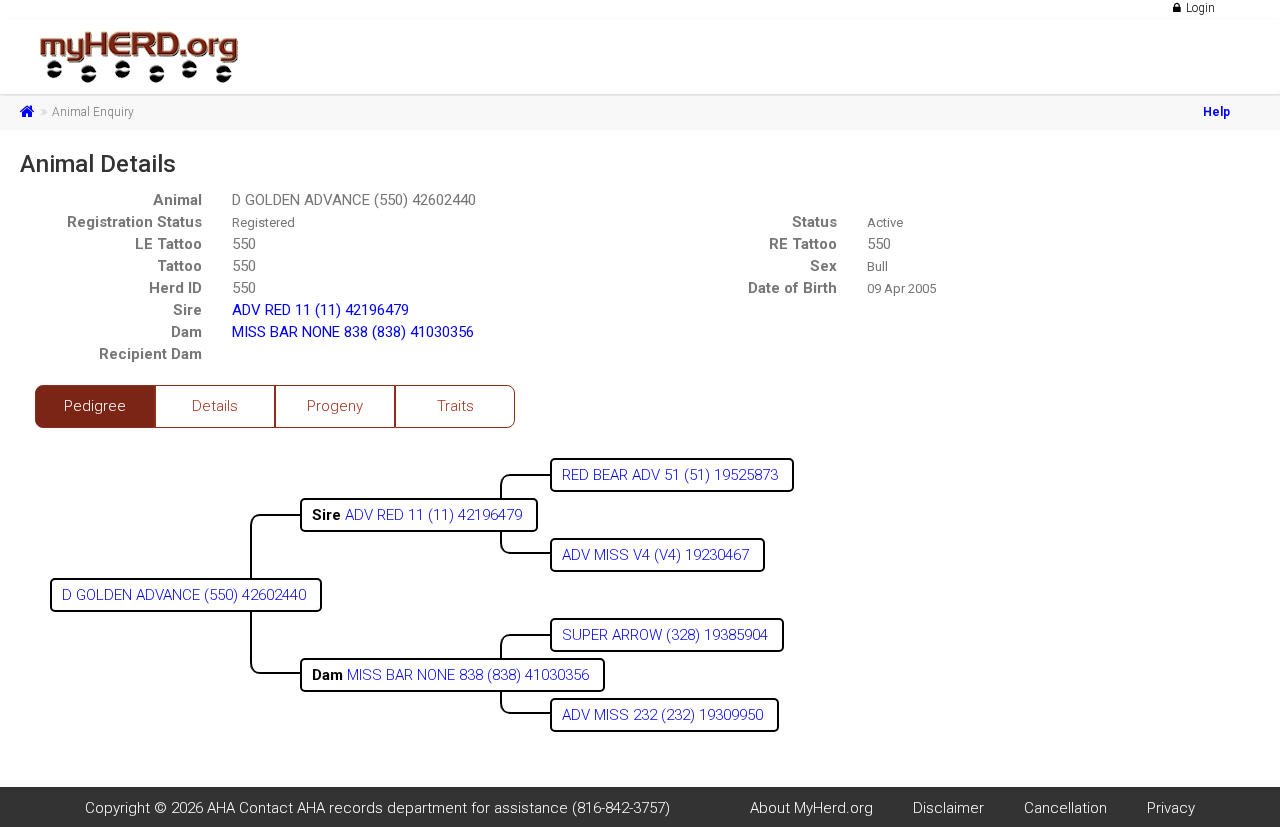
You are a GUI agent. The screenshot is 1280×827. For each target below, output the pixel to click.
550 (244, 244)
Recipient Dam (150, 354)
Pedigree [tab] (95, 406)
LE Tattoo (168, 244)
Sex (823, 266)
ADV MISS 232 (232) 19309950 (664, 715)
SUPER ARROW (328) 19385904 (667, 635)
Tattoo (179, 266)
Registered (263, 222)
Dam (186, 332)
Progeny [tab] (335, 406)
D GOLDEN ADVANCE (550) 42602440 (354, 200)
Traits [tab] (455, 406)
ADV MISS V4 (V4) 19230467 (657, 555)
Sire (187, 310)
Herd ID (175, 288)
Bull (877, 266)
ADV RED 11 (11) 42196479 (320, 310)
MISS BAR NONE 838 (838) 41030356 (353, 332)
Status (814, 222)
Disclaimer (948, 808)
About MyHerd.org (811, 808)
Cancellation (1065, 808)
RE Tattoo (803, 244)
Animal (177, 200)
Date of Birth (792, 288)
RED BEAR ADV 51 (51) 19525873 (672, 475)
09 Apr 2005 (901, 288)
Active (885, 222)
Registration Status (134, 222)
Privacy (1171, 808)
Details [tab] (215, 406)
